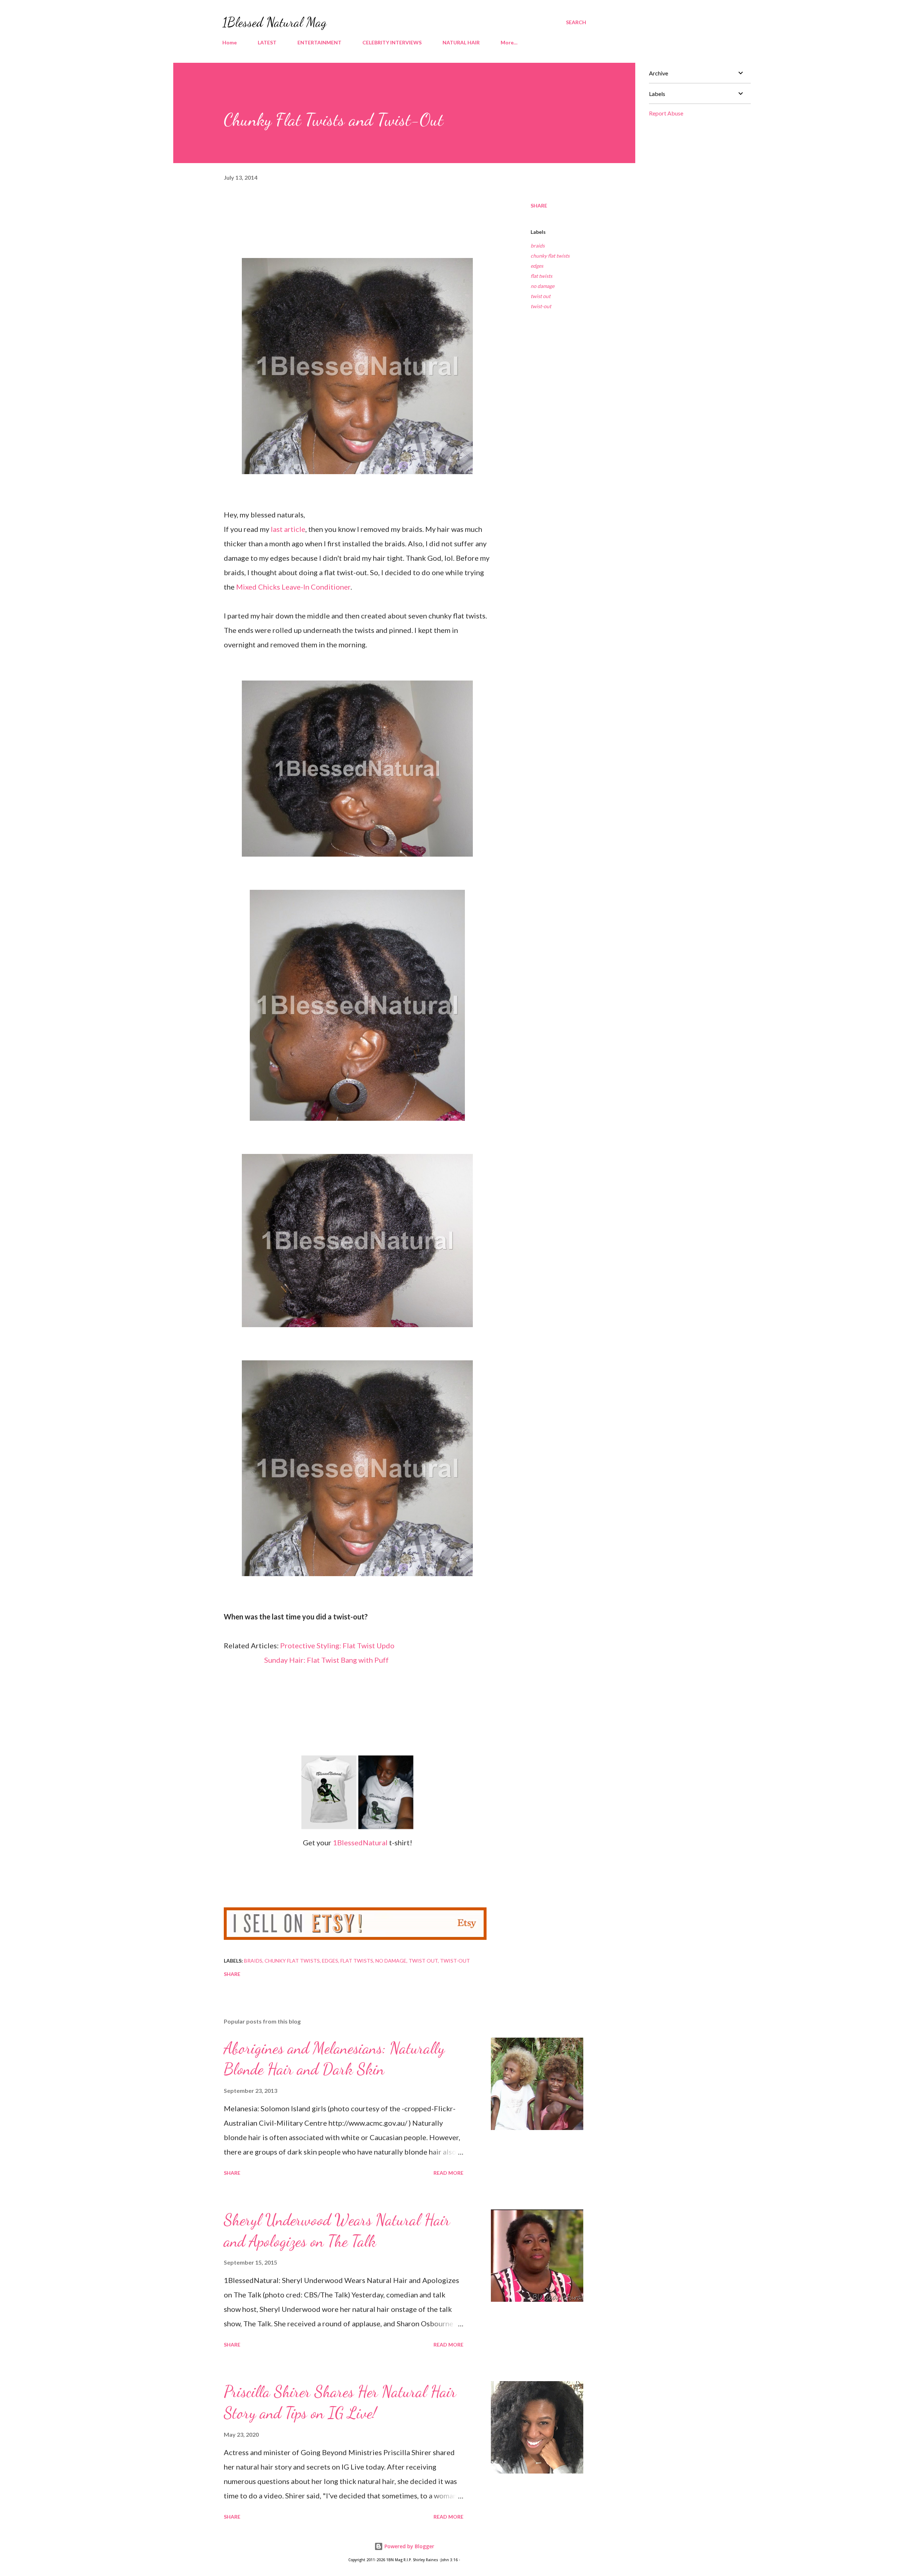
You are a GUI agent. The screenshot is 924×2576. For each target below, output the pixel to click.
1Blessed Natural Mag (274, 22)
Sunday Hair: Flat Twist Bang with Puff (326, 1660)
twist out (541, 296)
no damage (542, 286)
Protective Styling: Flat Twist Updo (337, 1645)
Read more (448, 2173)
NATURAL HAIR (461, 42)
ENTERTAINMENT (319, 42)
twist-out (541, 306)
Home (230, 42)
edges (537, 266)
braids (538, 246)
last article (288, 529)
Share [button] (539, 205)
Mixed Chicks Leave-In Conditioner (293, 587)
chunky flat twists (550, 256)
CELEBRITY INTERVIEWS (392, 42)
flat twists (541, 276)
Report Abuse (666, 113)
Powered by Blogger (409, 2546)
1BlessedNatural (359, 1842)
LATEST (267, 42)
